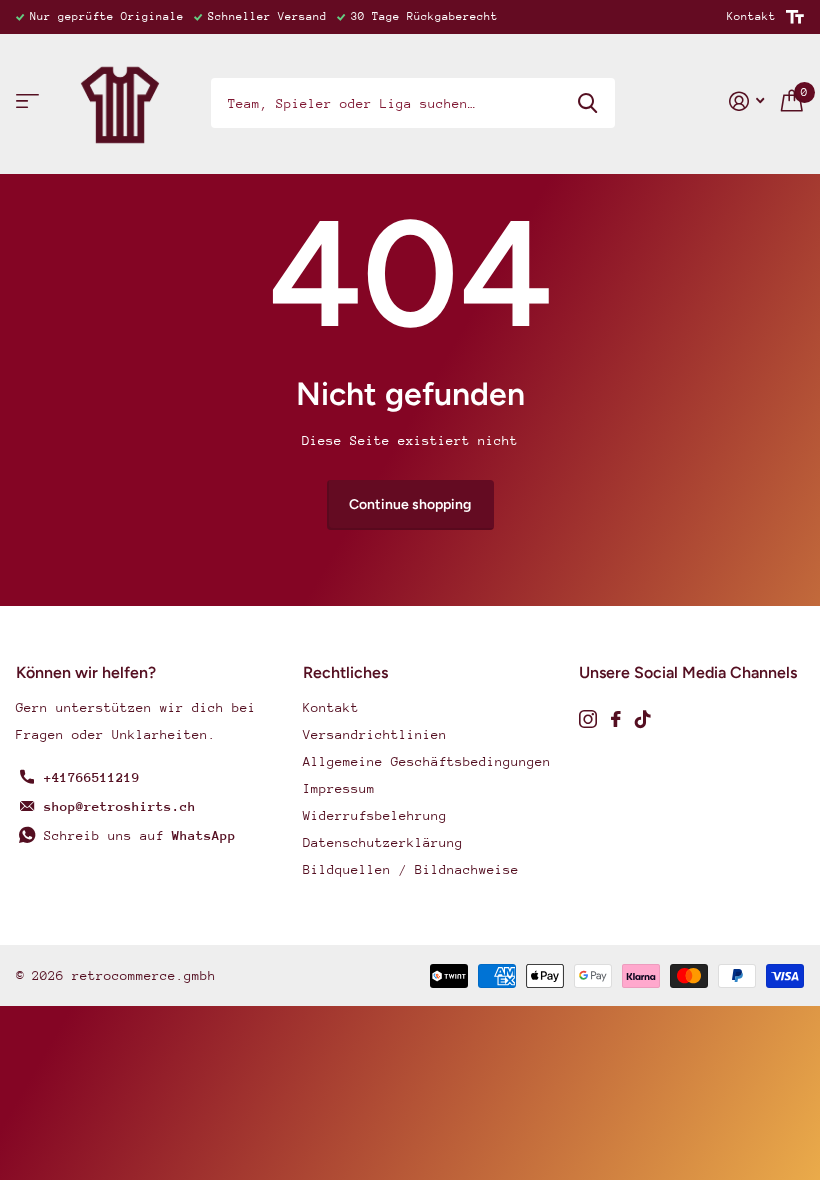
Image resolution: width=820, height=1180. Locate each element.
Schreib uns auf (140, 835)
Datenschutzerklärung (383, 842)
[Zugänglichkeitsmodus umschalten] (795, 17)
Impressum (339, 788)
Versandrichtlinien (375, 734)
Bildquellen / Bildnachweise (411, 869)
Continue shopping (410, 504)
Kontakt (751, 16)
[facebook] (616, 719)
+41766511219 (92, 777)
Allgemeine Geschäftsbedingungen (427, 761)
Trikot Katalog (27, 101)
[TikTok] (643, 719)
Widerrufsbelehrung (375, 815)
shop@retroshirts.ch (120, 806)
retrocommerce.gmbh (144, 975)
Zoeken (587, 103)
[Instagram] (588, 719)
